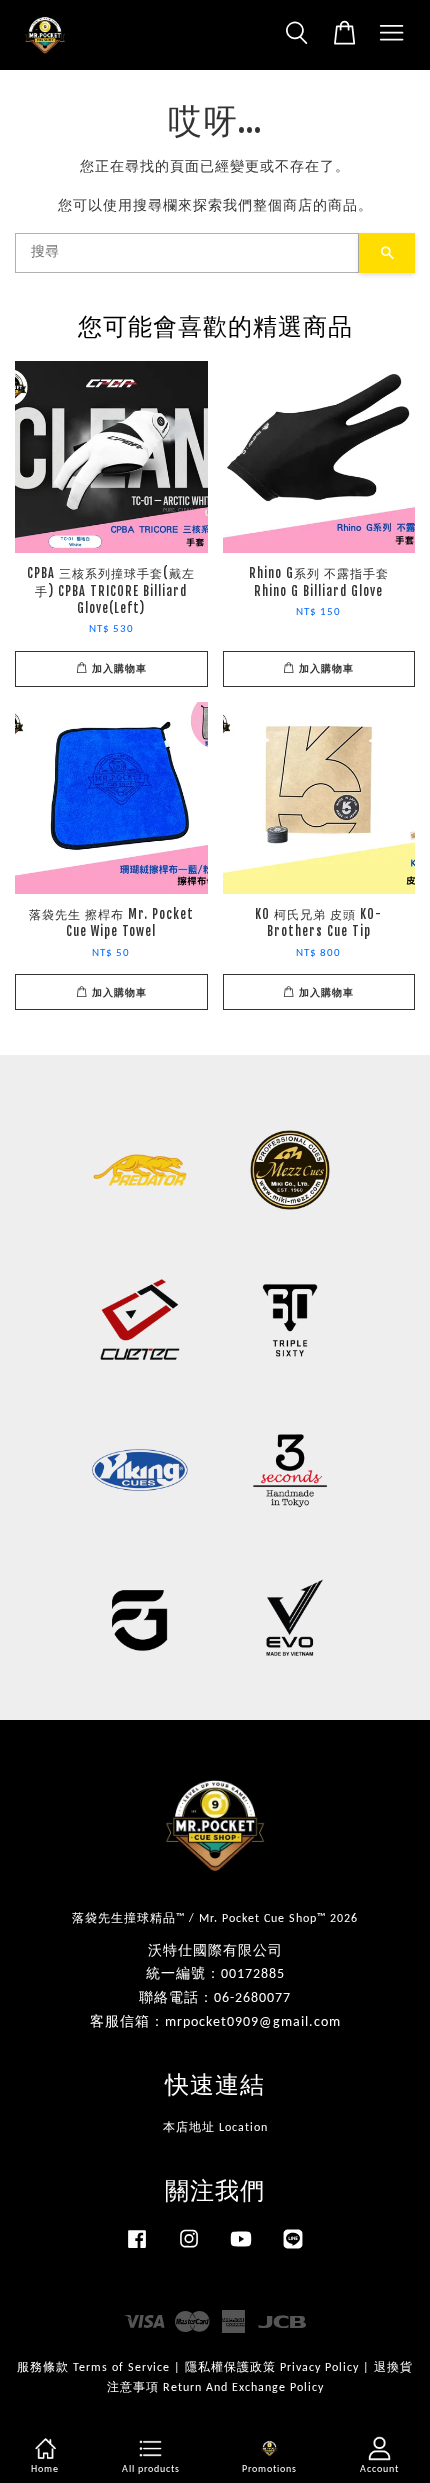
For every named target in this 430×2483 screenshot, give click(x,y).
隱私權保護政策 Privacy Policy (272, 2368)
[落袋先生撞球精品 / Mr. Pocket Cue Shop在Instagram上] (189, 2250)
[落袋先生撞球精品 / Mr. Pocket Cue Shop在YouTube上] (241, 2250)
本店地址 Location (215, 2128)
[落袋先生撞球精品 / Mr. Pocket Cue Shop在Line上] (293, 2250)
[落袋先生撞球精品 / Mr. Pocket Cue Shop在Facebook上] (137, 2250)
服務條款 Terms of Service (93, 2368)
